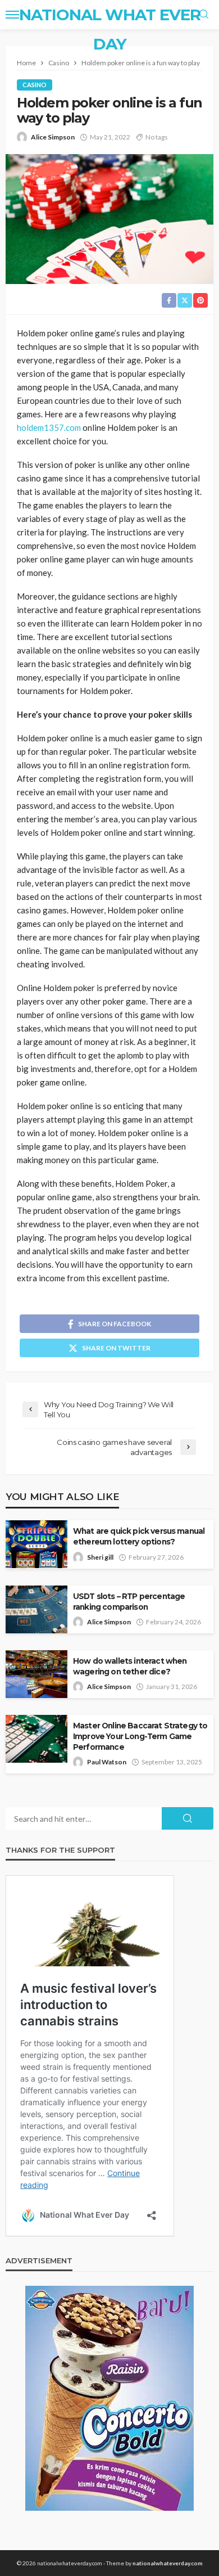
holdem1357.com (49, 427)
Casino (35, 85)
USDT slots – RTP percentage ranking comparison (129, 1602)
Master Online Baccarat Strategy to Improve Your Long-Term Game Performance (140, 1736)
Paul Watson (107, 1762)
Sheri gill (100, 1557)
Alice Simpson (53, 137)
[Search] (204, 15)
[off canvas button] (12, 15)
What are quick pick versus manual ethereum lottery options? (139, 1536)
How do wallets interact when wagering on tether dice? (130, 1666)
